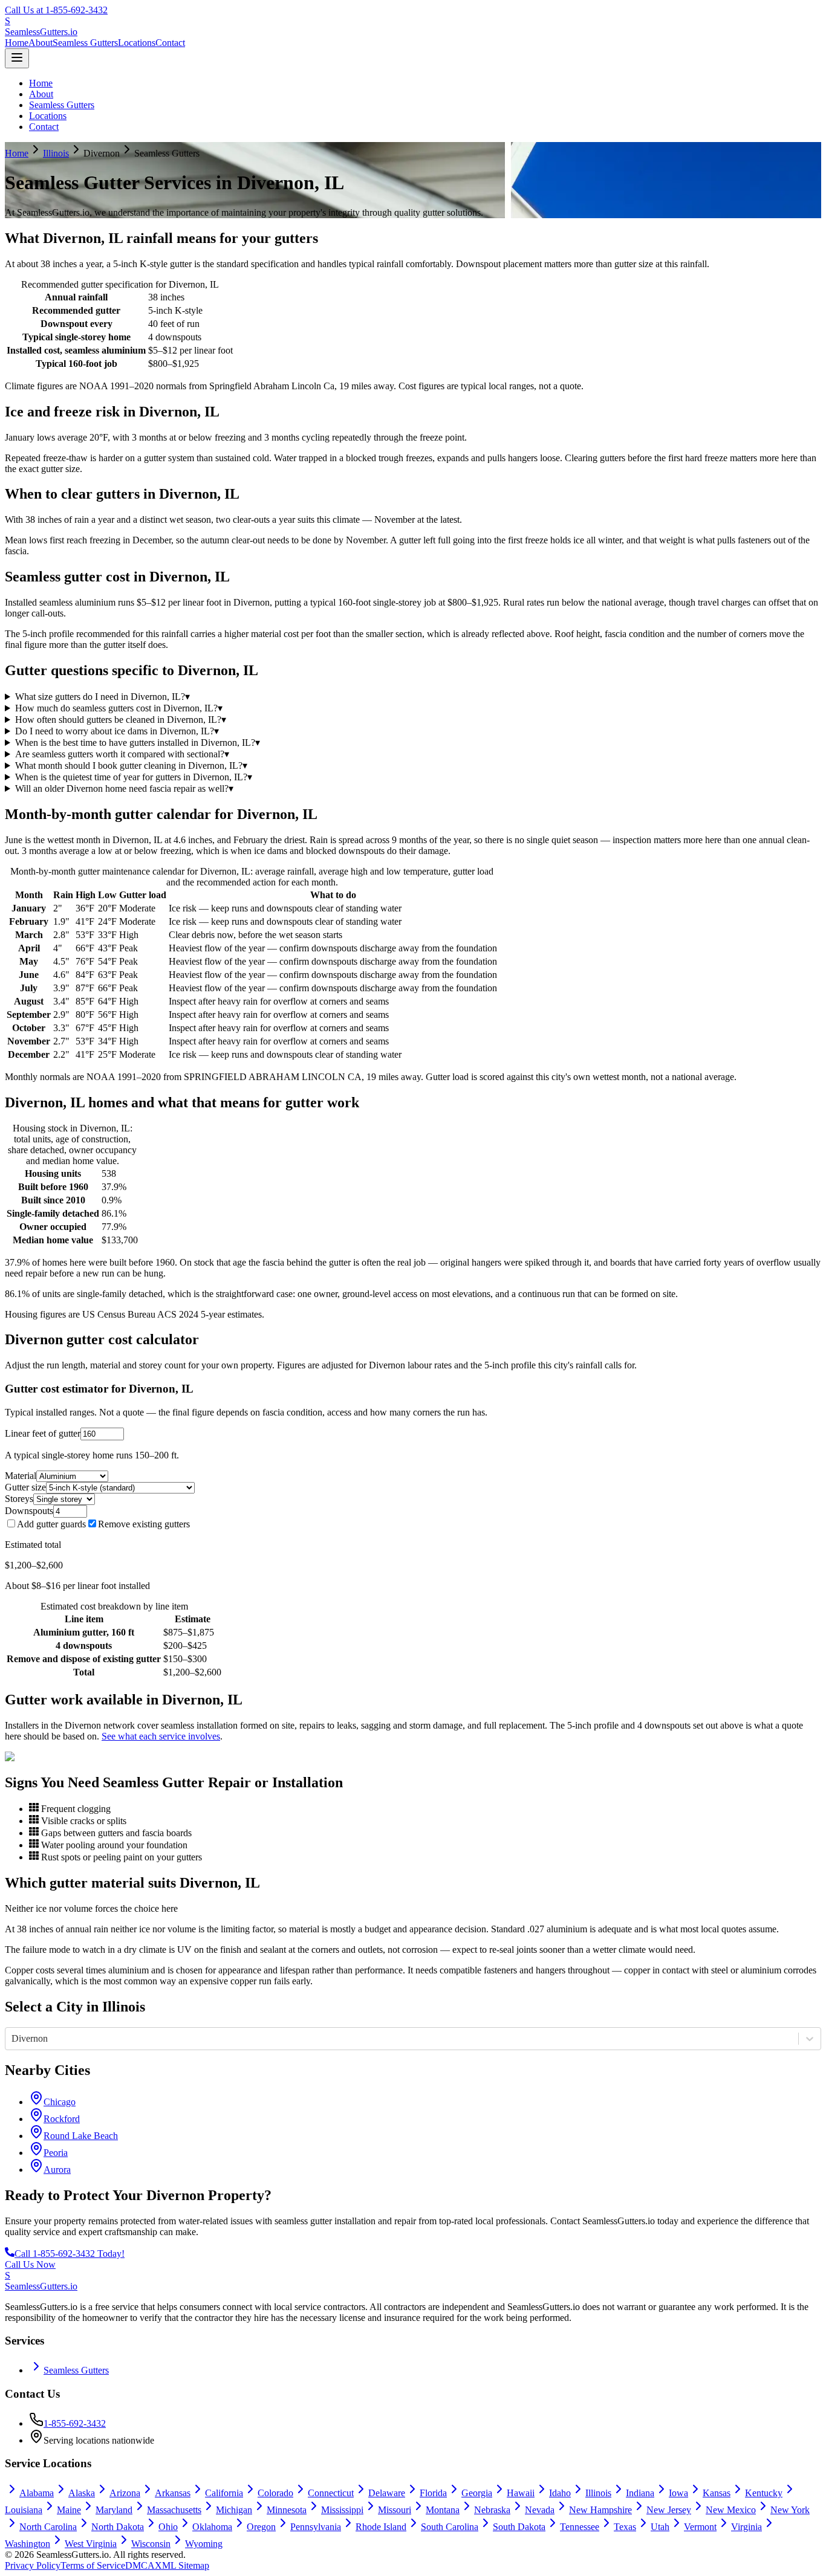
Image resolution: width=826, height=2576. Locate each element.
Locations (137, 43)
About (41, 43)
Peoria (56, 2153)
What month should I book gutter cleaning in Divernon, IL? (131, 765)
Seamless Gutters (85, 43)
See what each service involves (161, 1736)
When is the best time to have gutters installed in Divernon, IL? (138, 743)
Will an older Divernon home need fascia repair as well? (124, 788)
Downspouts (29, 1511)
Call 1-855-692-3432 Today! (70, 2254)
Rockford (62, 2119)
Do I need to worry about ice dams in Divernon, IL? (117, 731)
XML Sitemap (182, 2565)
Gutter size (25, 1487)
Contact (170, 43)
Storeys (19, 1499)
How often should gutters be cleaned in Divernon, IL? (121, 720)
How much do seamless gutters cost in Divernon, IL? (119, 708)
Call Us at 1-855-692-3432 (56, 10)
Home (17, 43)
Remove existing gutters (144, 1524)
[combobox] (13, 2039)
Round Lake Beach (81, 2136)
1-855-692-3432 (75, 2423)
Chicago (60, 2102)
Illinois (56, 153)
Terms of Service (93, 2565)
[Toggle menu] (17, 58)
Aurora (57, 2170)
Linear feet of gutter (43, 1433)
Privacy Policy (33, 2565)
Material (21, 1476)
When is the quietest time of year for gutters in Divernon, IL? (134, 777)
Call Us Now (30, 2264)
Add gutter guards (51, 1524)
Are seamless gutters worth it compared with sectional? (122, 754)
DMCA (140, 2565)
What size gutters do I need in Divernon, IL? (102, 697)
